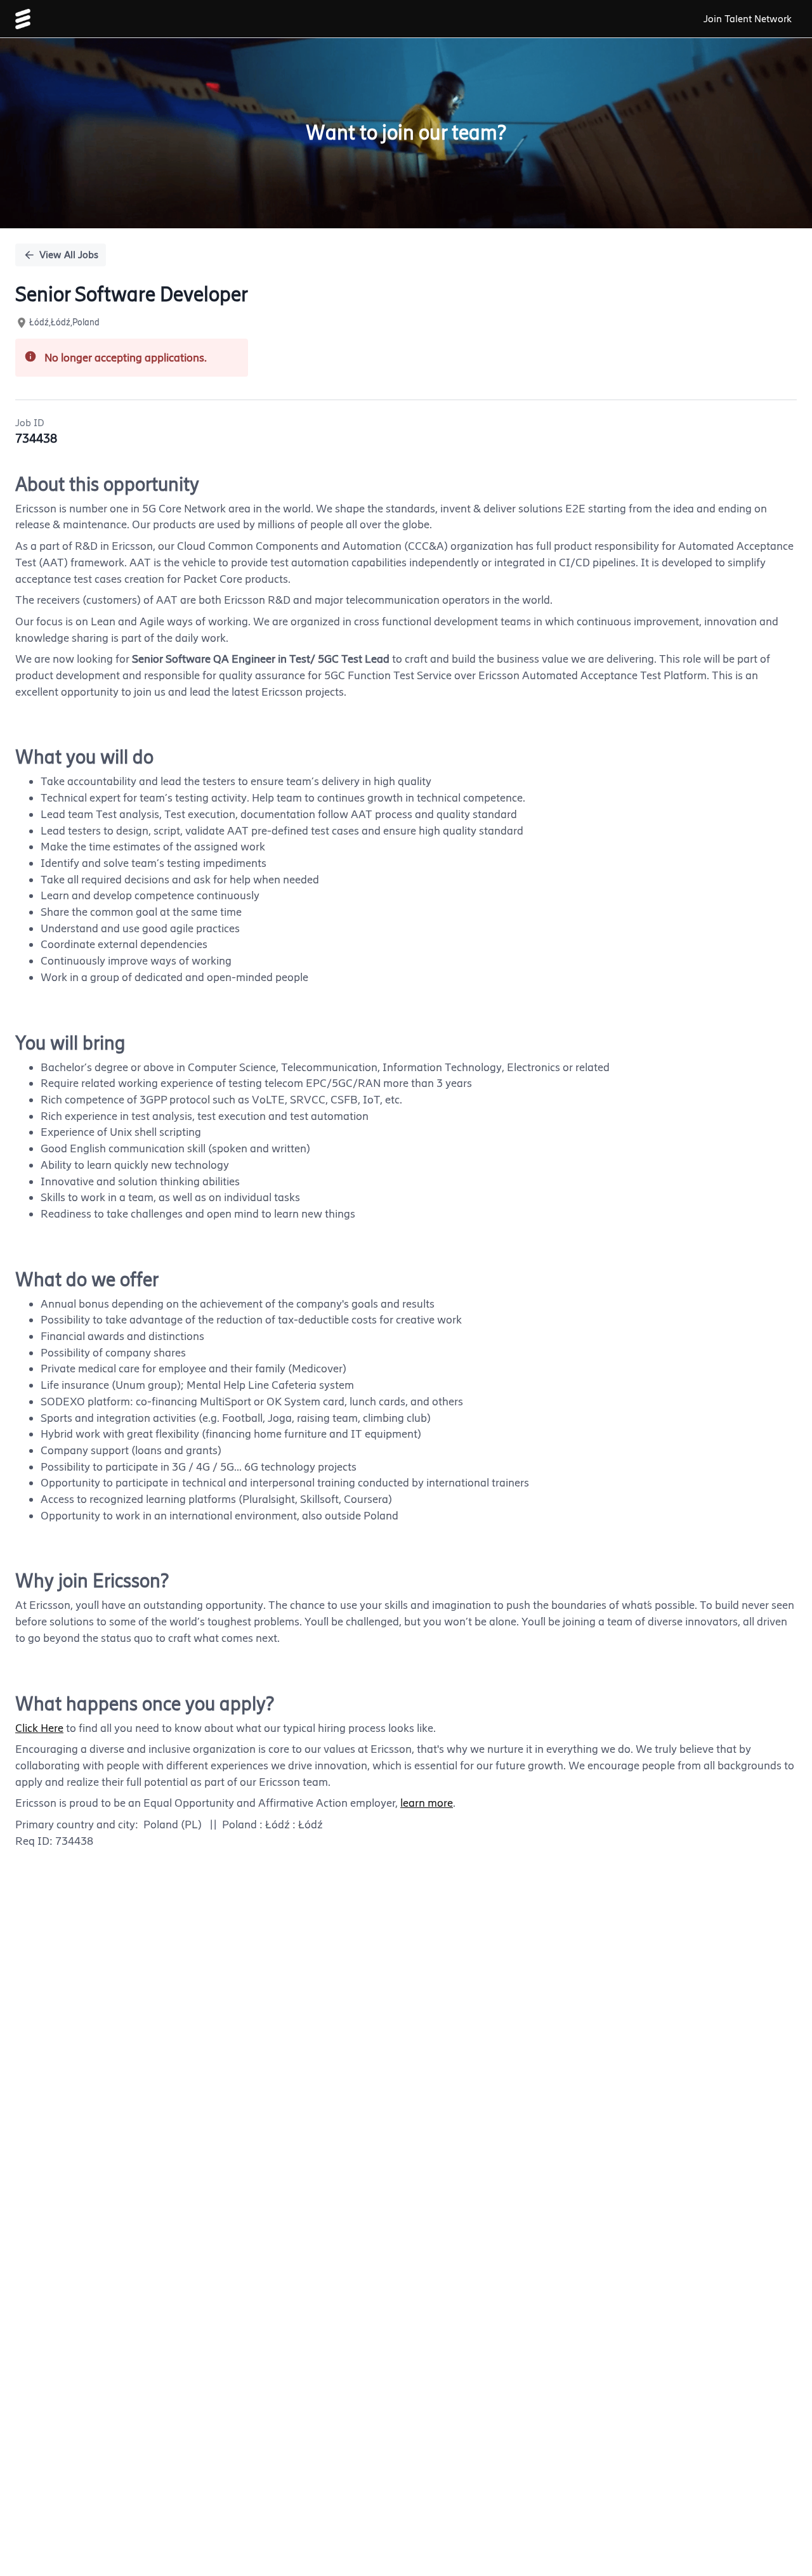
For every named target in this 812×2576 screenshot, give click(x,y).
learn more (427, 1803)
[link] (23, 19)
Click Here (39, 1728)
